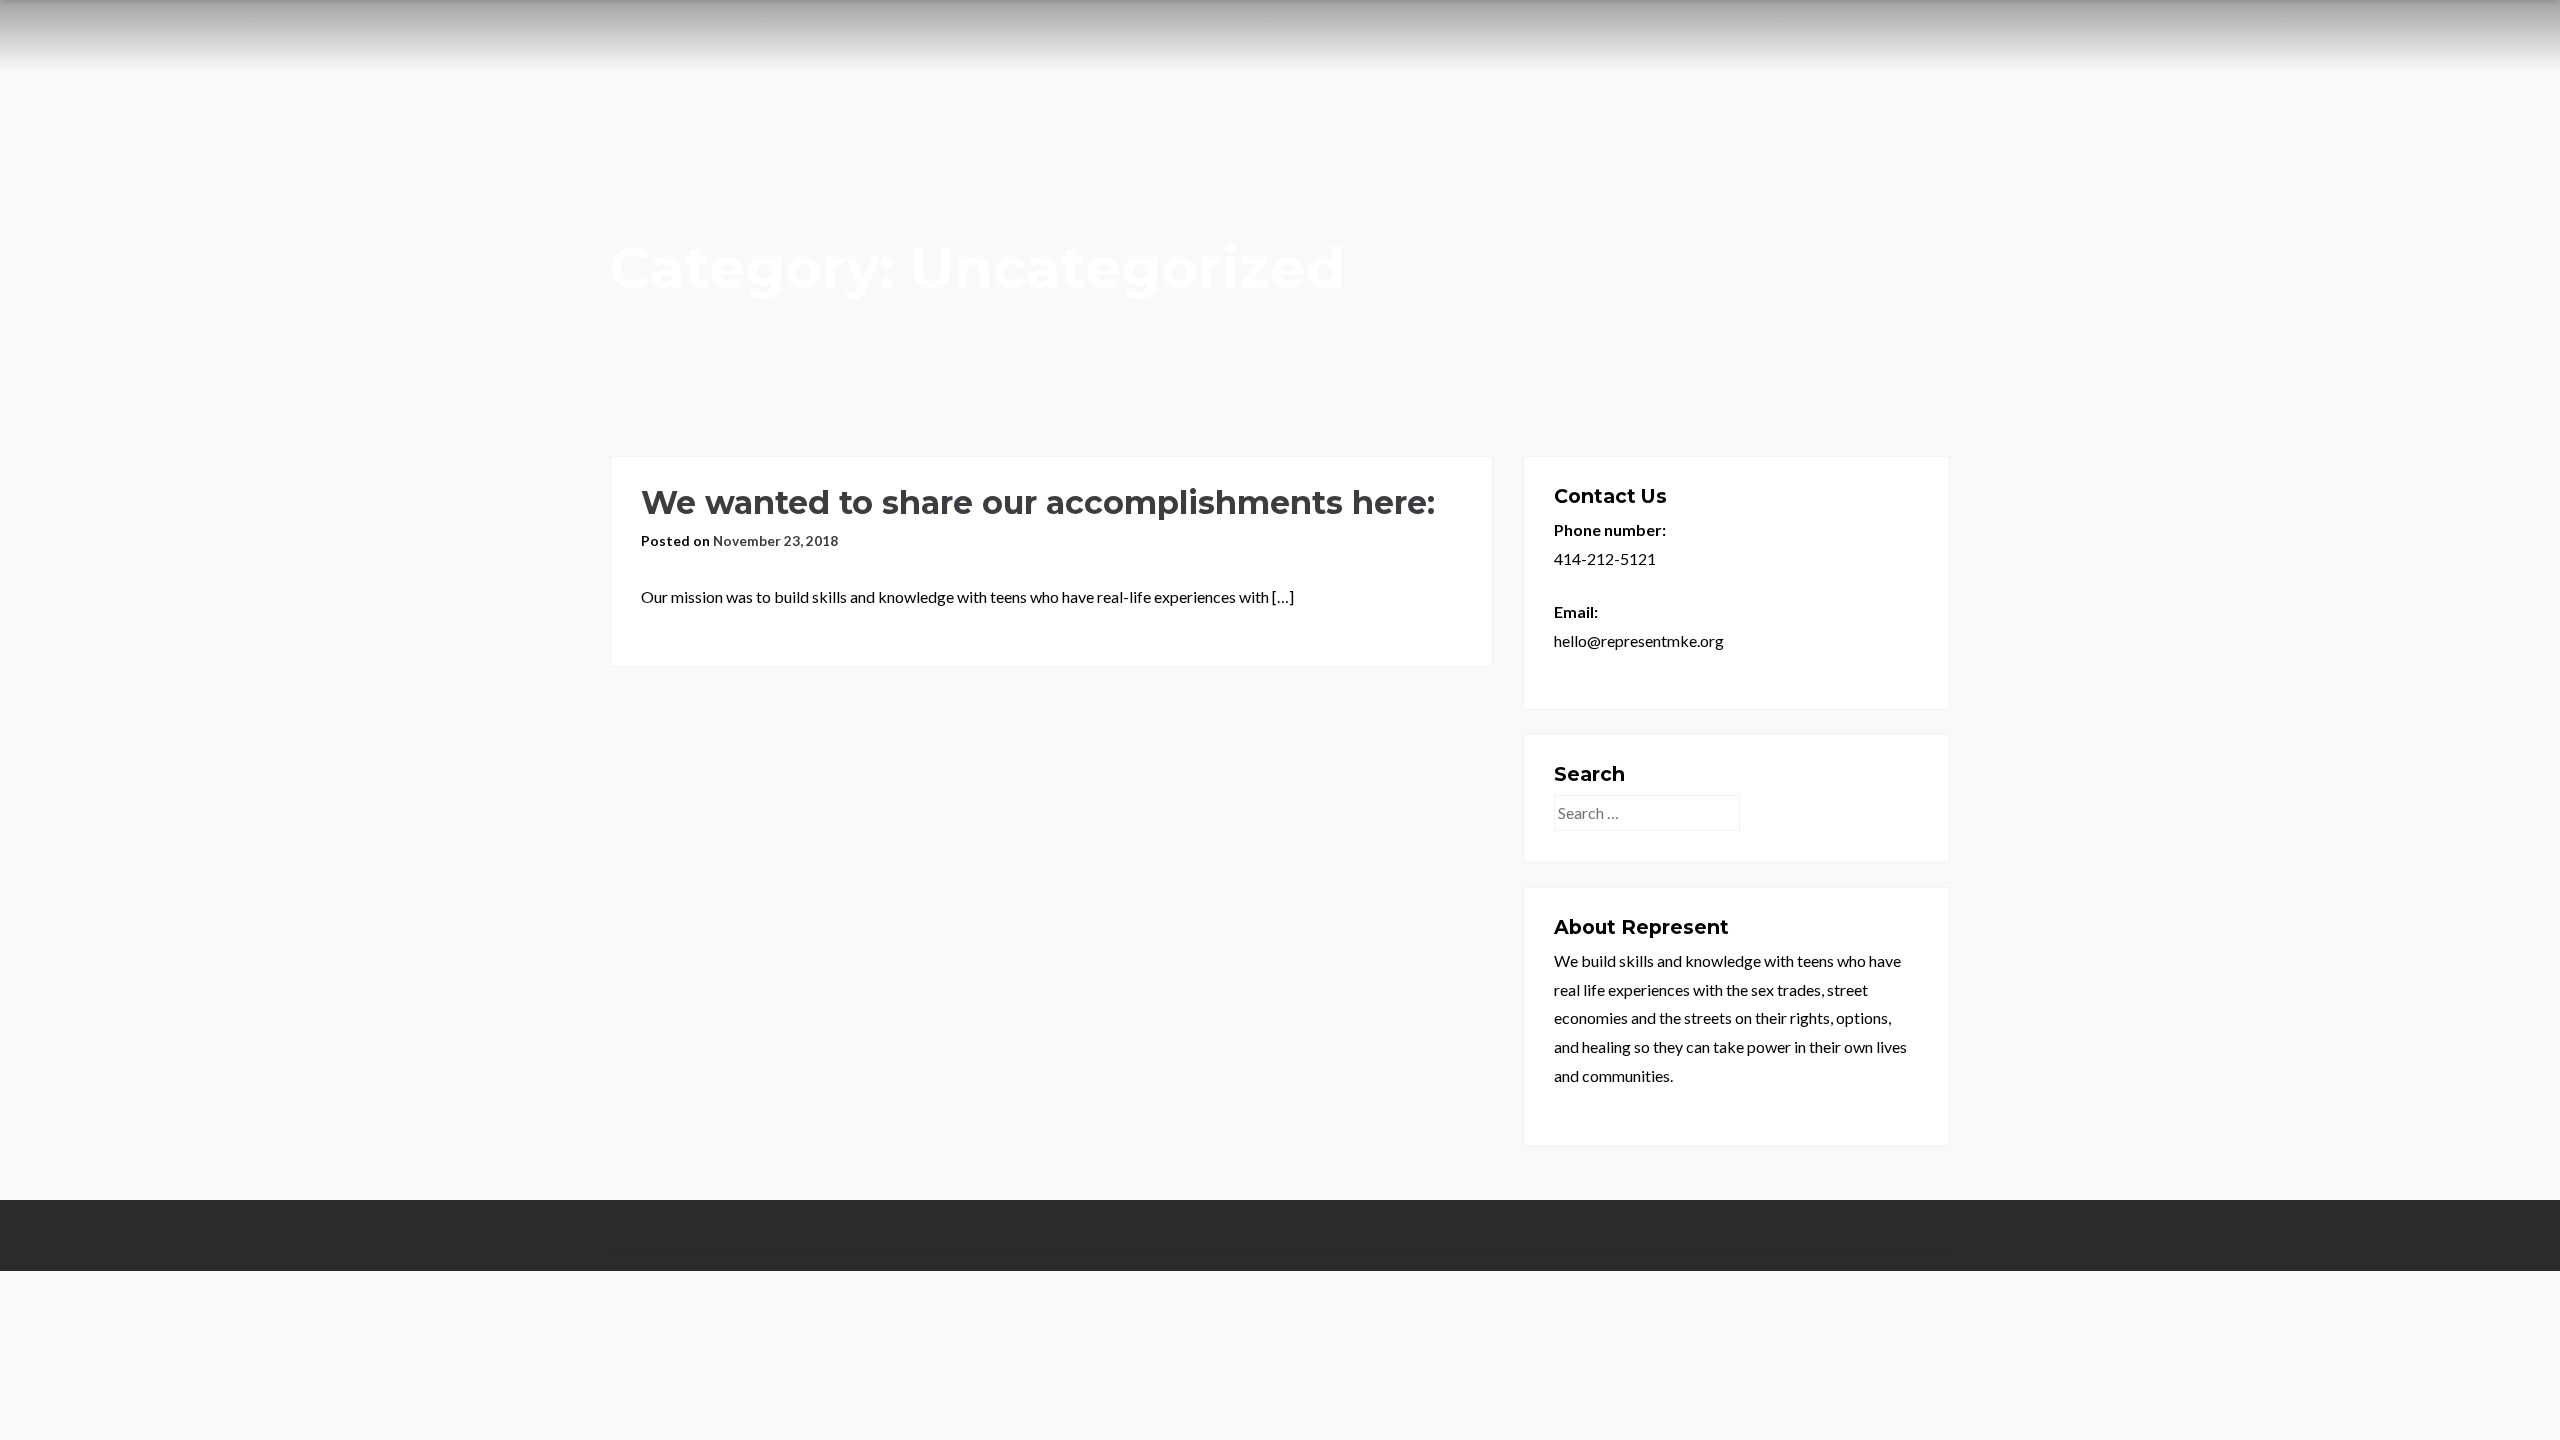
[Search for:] (1648, 812)
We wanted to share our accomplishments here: (1038, 502)
